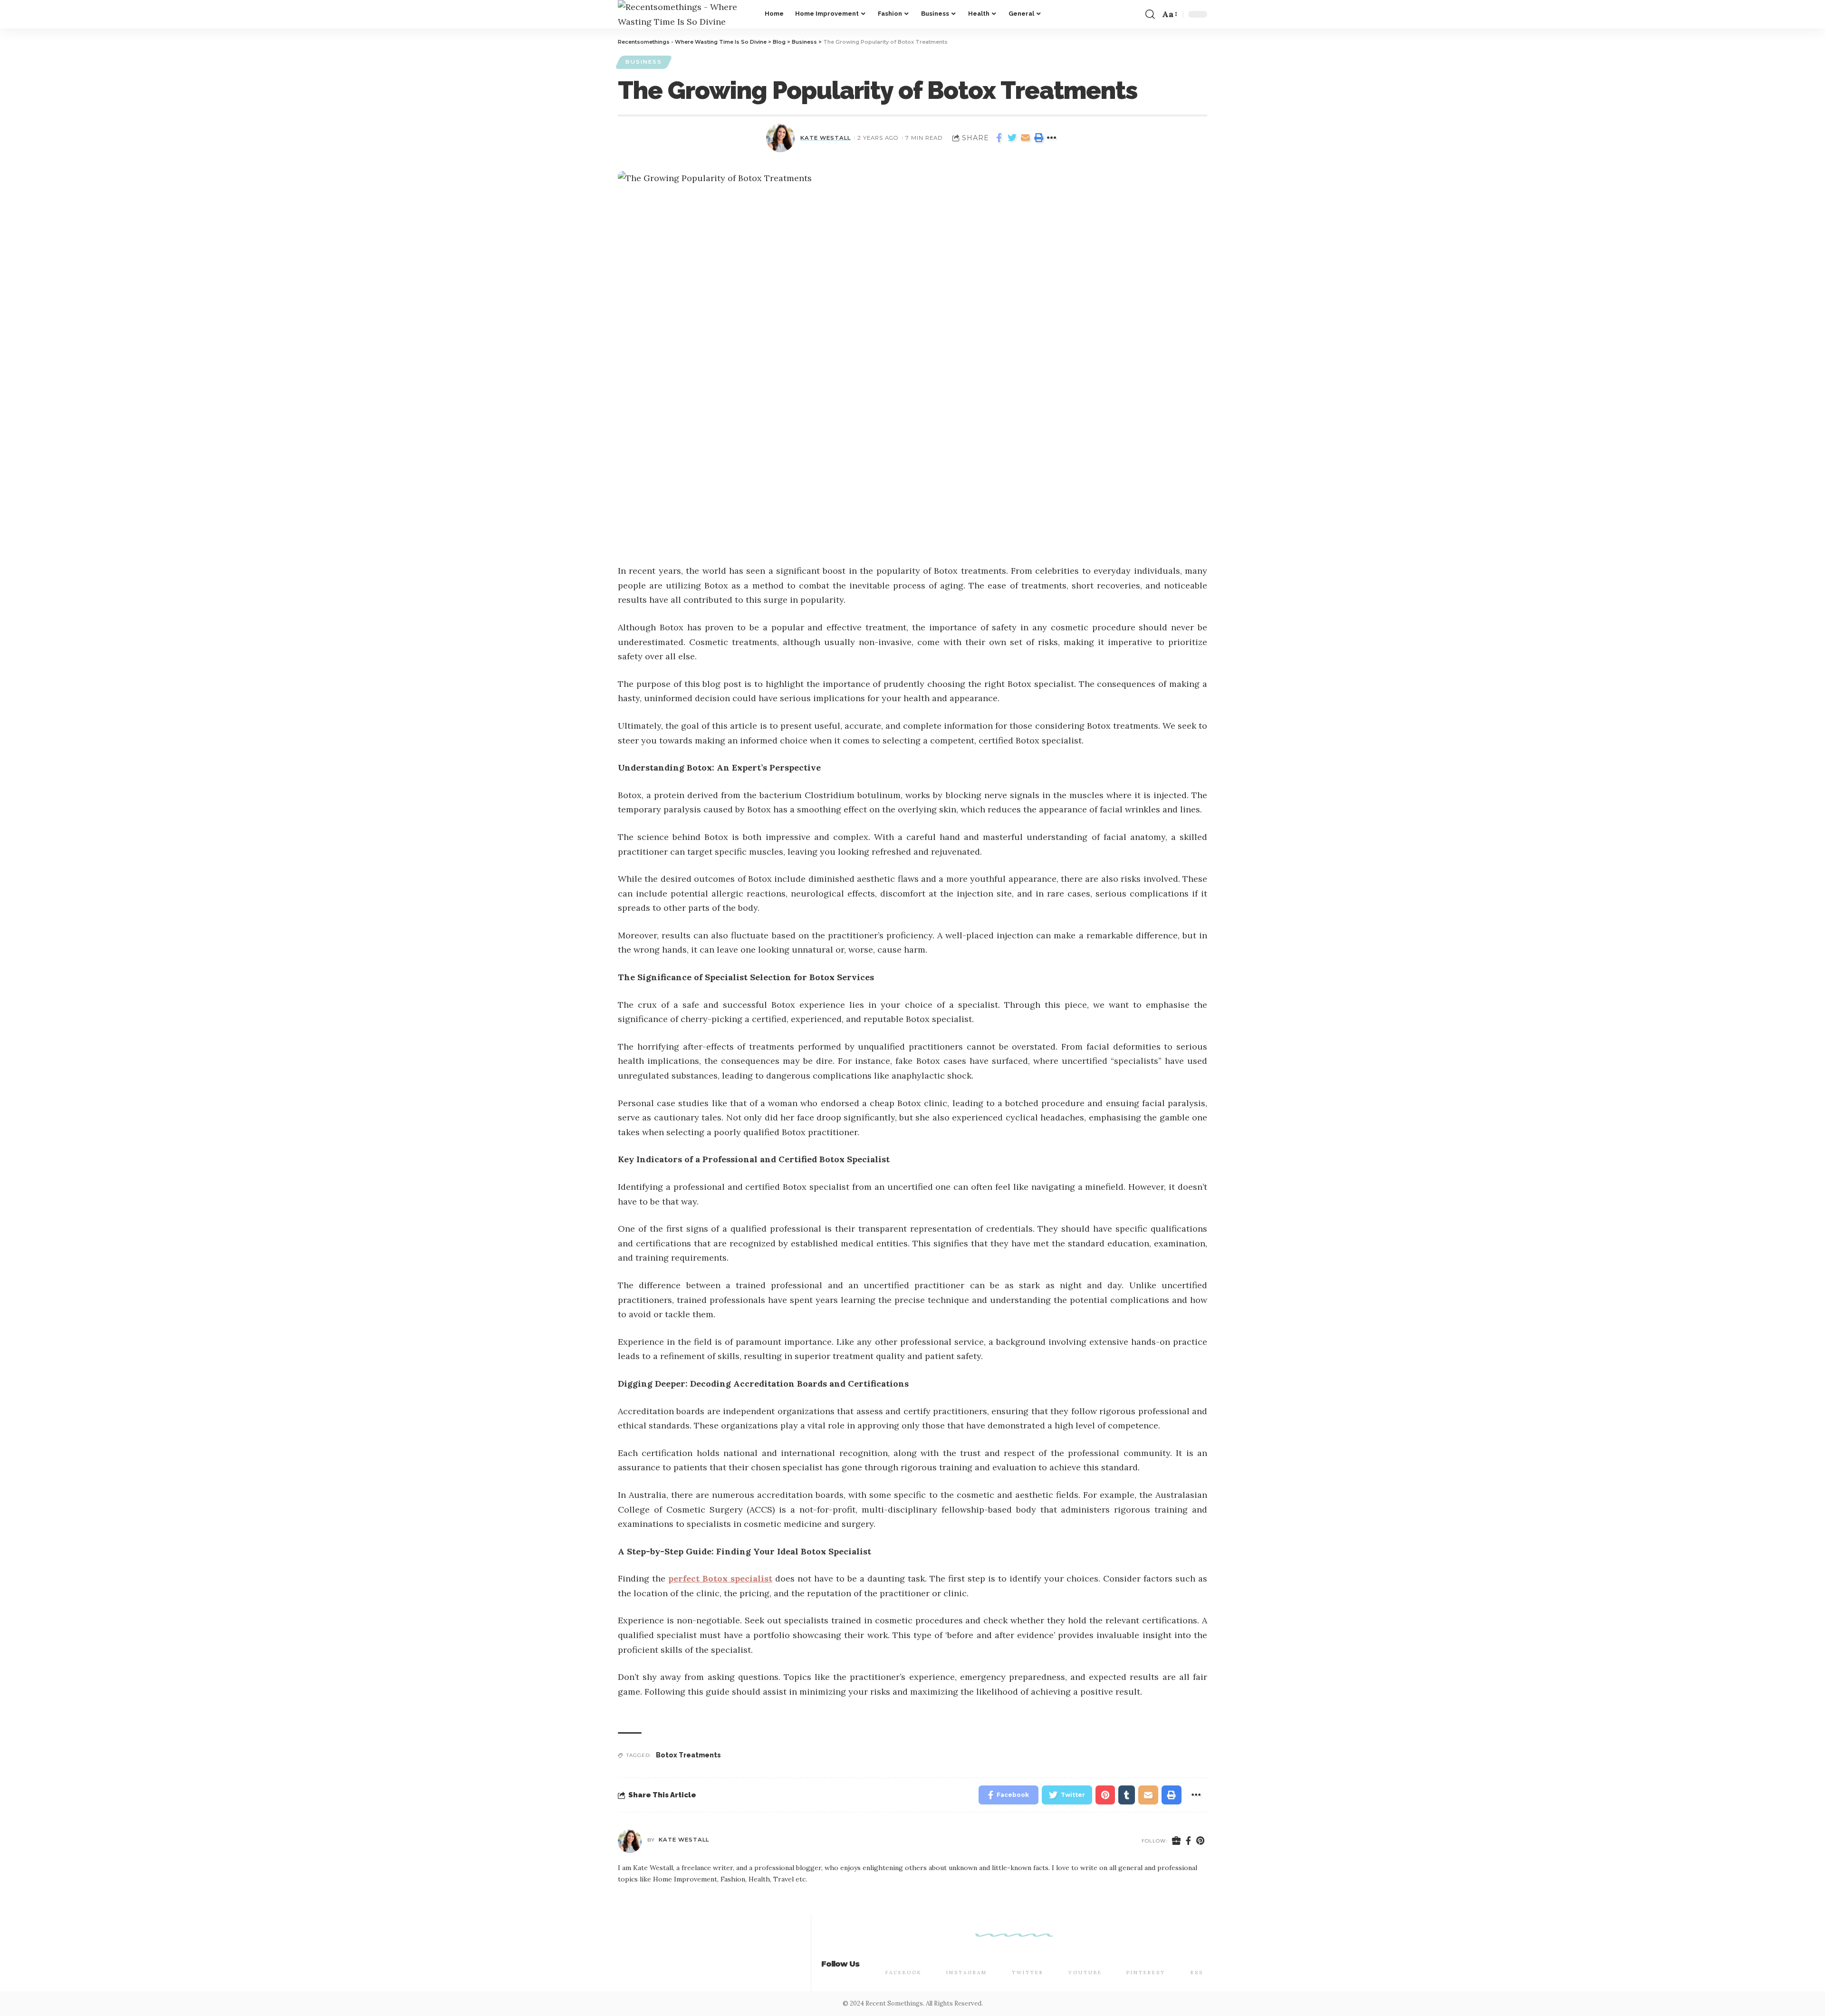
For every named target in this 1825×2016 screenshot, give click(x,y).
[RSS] (1197, 1957)
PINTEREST (1146, 1973)
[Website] (1177, 1841)
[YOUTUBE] (1085, 1957)
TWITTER (1028, 1973)
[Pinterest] (1201, 1841)
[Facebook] (1189, 1841)
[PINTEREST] (1146, 1957)
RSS (1197, 1973)
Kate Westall (826, 138)
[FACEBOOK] (903, 1957)
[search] (1150, 14)
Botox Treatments (688, 1755)
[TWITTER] (1028, 1957)
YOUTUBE (1085, 1973)
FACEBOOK (904, 1973)
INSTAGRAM (967, 1973)
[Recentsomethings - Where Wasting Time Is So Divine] (684, 14)
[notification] (1134, 14)
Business (644, 62)
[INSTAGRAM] (967, 1957)
